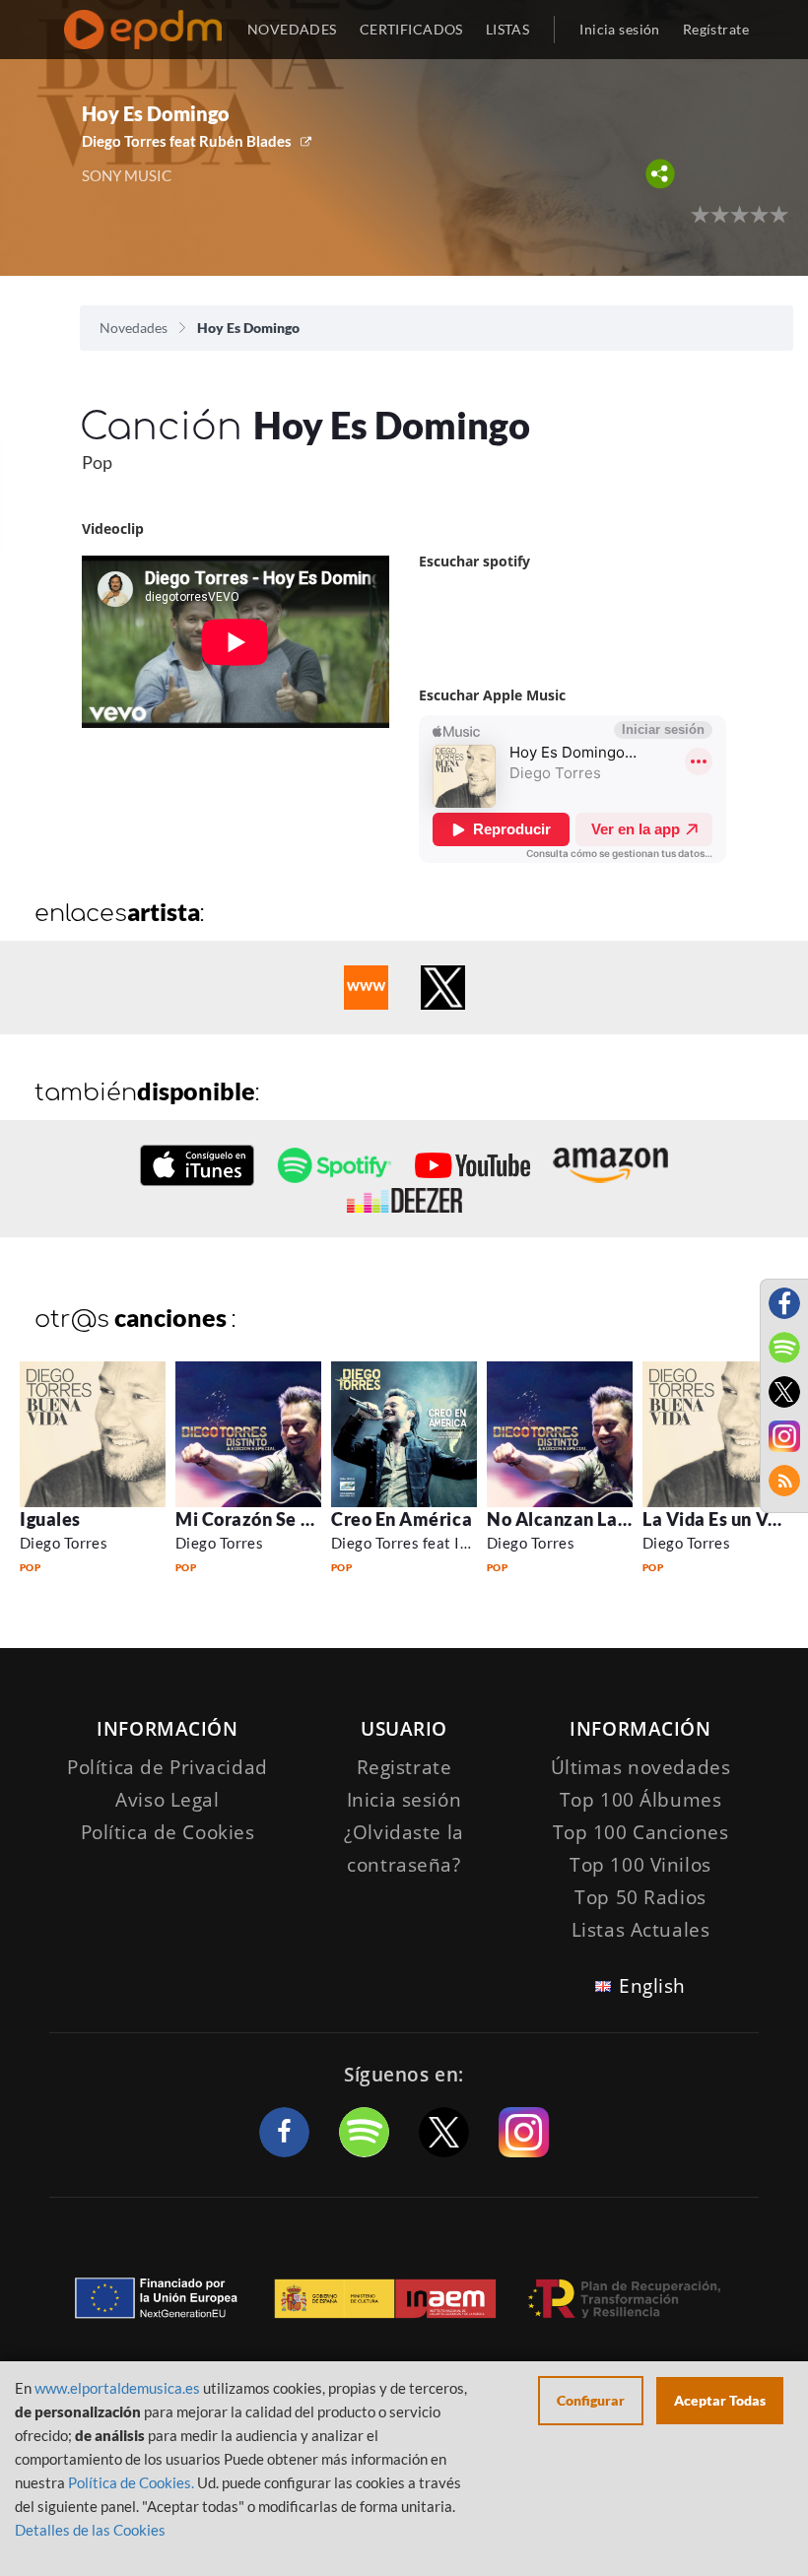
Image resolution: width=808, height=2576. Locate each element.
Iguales (50, 1519)
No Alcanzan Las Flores (584, 1519)
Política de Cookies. (131, 2482)
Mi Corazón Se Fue (253, 1519)
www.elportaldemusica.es (117, 2388)
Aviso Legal (167, 1800)
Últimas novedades (641, 1767)
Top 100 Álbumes (641, 1800)
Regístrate (716, 29)
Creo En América (402, 1519)
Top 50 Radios (640, 1897)
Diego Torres (64, 1543)
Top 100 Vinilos (640, 1865)
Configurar (591, 2400)
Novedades (134, 328)
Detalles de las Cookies (90, 2530)
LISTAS (508, 29)
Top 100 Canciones (641, 1832)
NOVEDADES (292, 29)
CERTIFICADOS (411, 29)
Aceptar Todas (720, 2400)
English (652, 1986)
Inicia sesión (619, 29)
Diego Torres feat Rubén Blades (187, 141)
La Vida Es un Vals (717, 1519)
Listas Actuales (641, 1930)
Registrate (404, 1767)
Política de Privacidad (168, 1767)
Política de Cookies (168, 1832)
